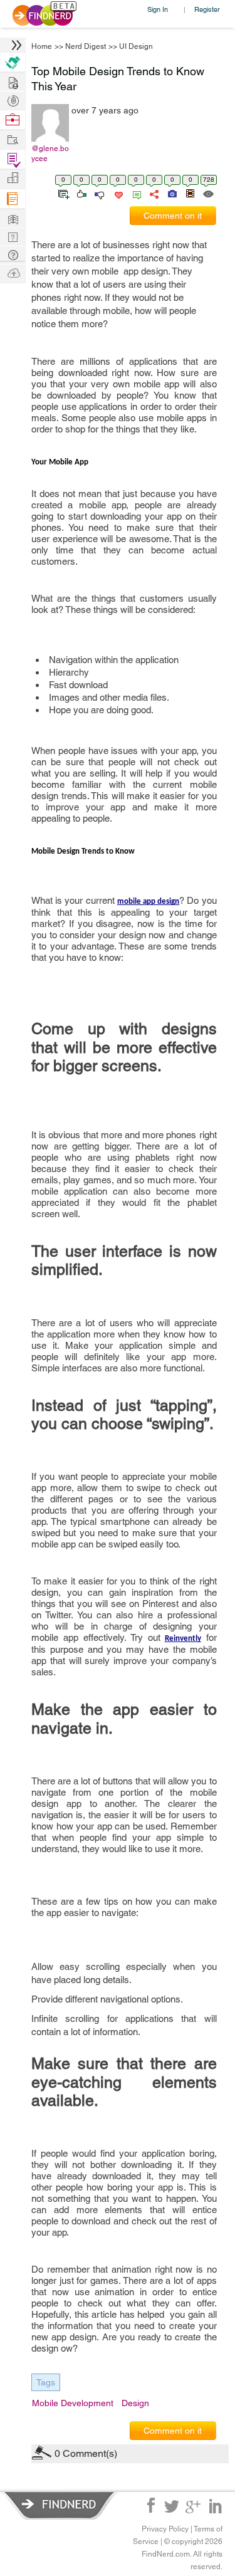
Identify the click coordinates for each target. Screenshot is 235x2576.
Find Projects (13, 139)
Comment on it (173, 216)
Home (42, 46)
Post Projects (13, 81)
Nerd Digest (86, 46)
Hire (13, 62)
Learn (13, 199)
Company (13, 178)
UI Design (136, 46)
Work (13, 120)
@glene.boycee (50, 154)
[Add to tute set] (62, 193)
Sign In (158, 9)
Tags (46, 2382)
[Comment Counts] (135, 193)
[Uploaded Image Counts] (171, 193)
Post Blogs (13, 272)
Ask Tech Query (13, 254)
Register (207, 9)
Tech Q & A (13, 236)
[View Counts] (208, 193)
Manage (13, 160)
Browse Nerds (13, 99)
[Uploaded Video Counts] (190, 193)
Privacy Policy (165, 2529)
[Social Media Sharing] (153, 193)
